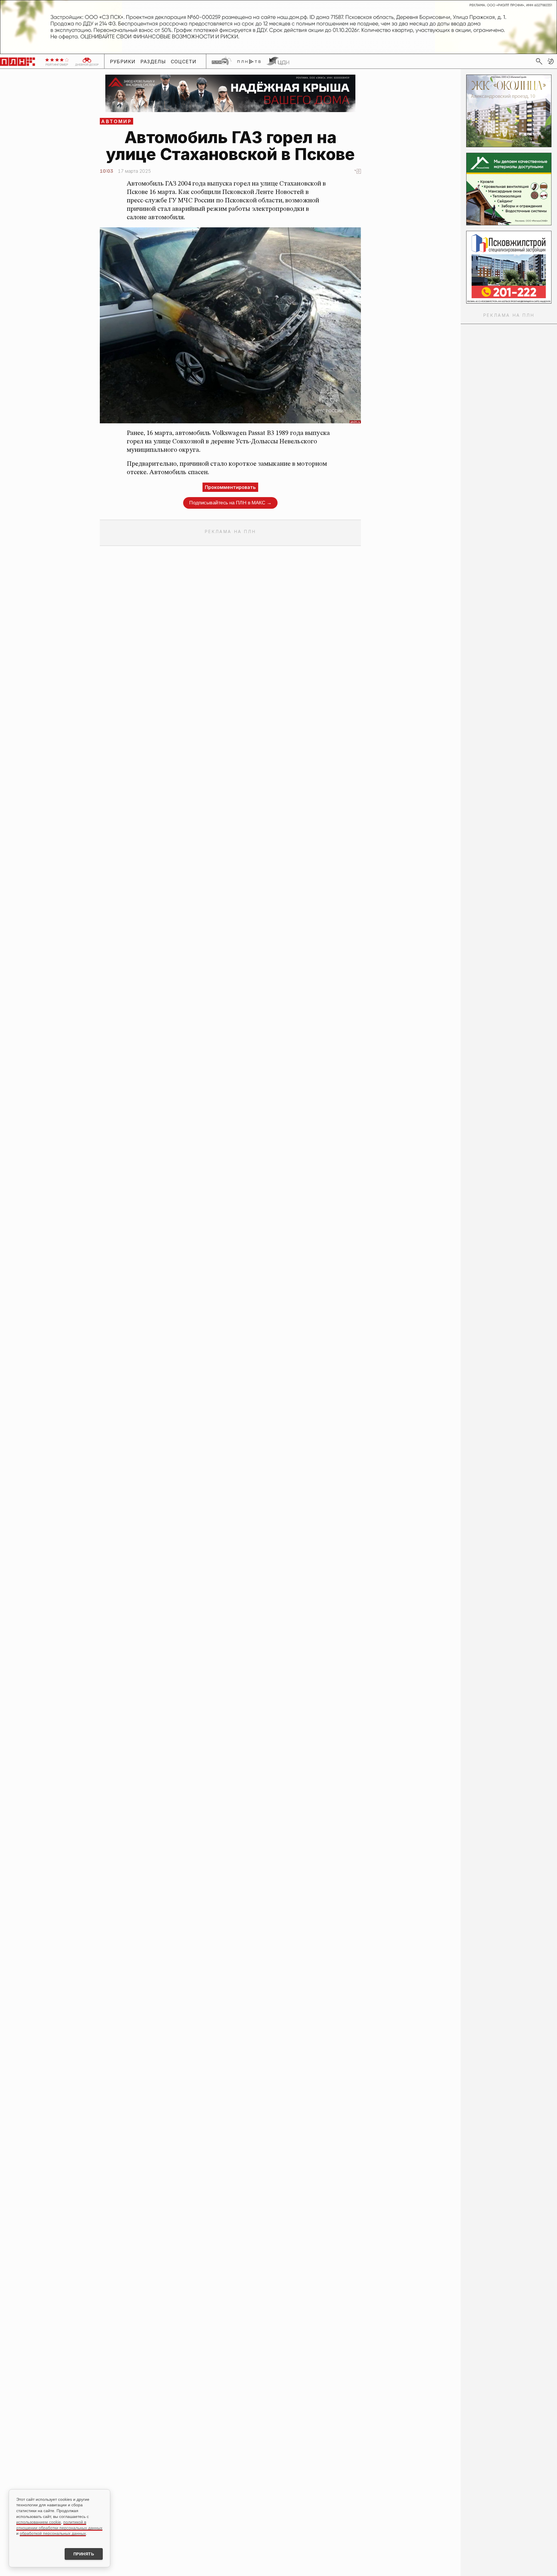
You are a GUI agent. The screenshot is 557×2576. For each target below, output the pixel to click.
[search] (539, 61)
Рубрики (123, 62)
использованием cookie (39, 2522)
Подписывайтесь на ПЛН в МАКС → (230, 503)
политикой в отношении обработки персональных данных (59, 2525)
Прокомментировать (230, 487)
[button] (551, 61)
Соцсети (184, 62)
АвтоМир (116, 121)
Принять (84, 2554)
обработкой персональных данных (53, 2533)
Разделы (153, 62)
